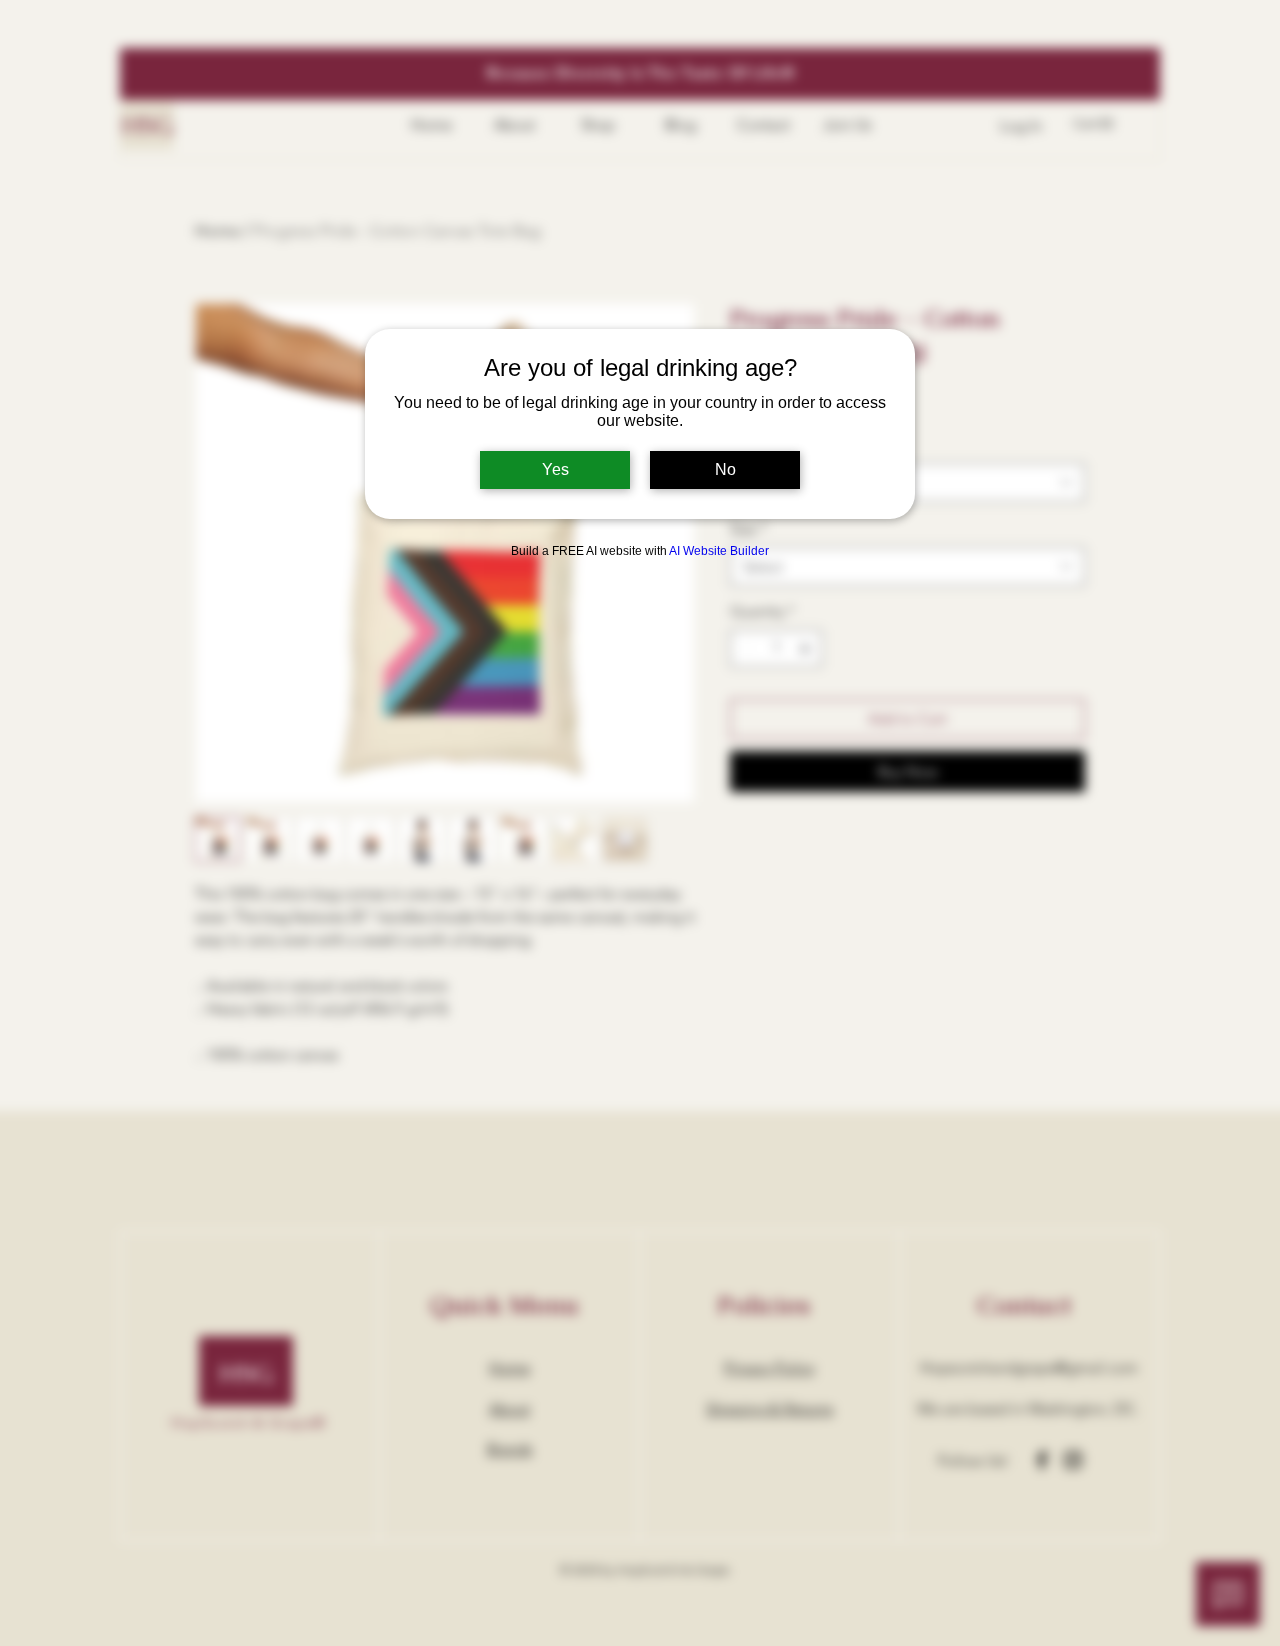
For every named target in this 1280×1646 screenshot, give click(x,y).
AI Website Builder (719, 551)
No (725, 469)
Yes (555, 469)
